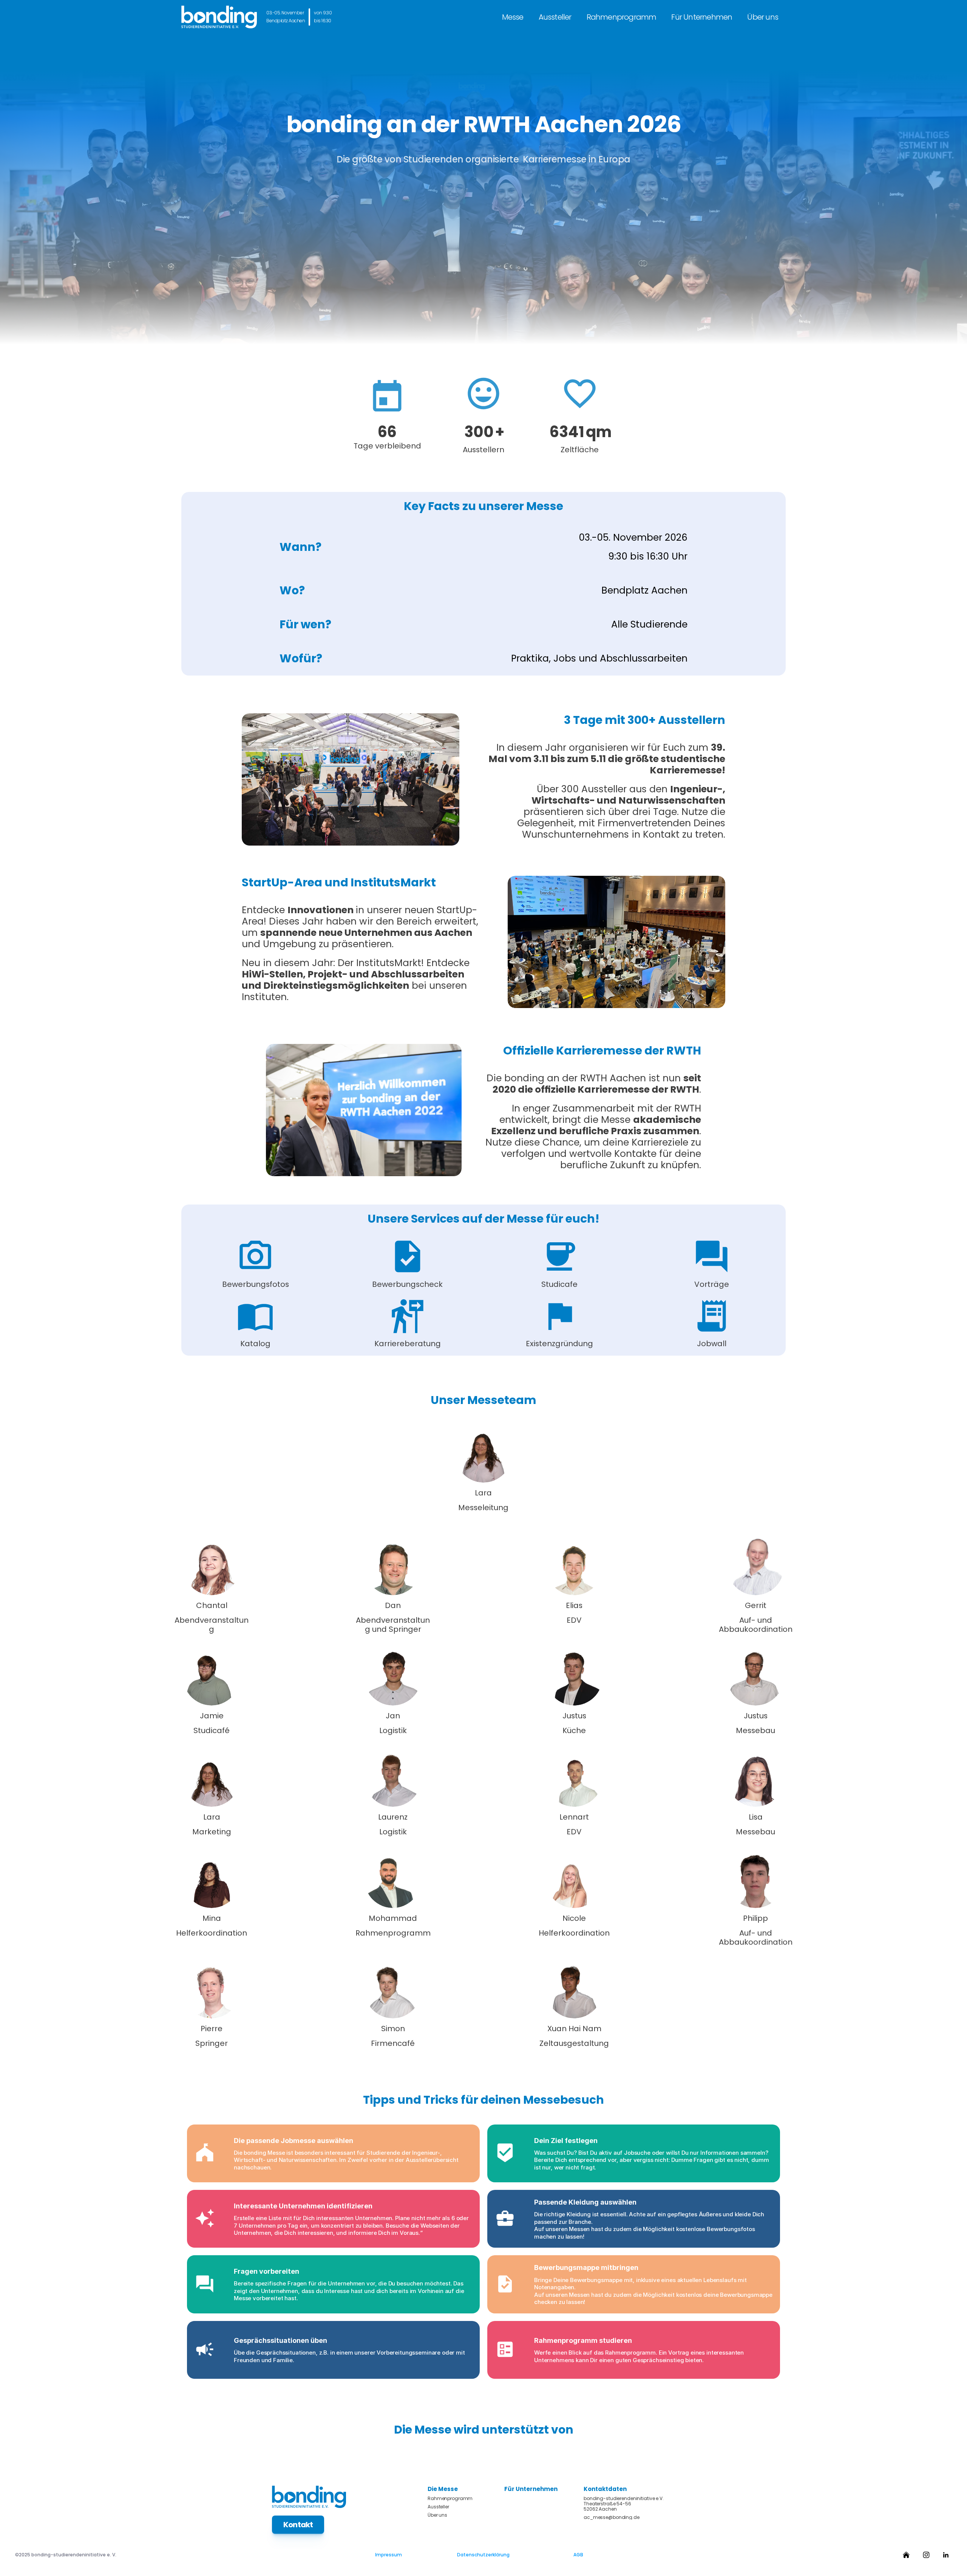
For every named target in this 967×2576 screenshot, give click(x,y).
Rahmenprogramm (622, 17)
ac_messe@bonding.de (612, 2517)
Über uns (763, 17)
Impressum (388, 2555)
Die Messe (443, 2489)
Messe (513, 17)
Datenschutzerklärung (483, 2555)
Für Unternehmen (702, 17)
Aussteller (555, 17)
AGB (578, 2555)
